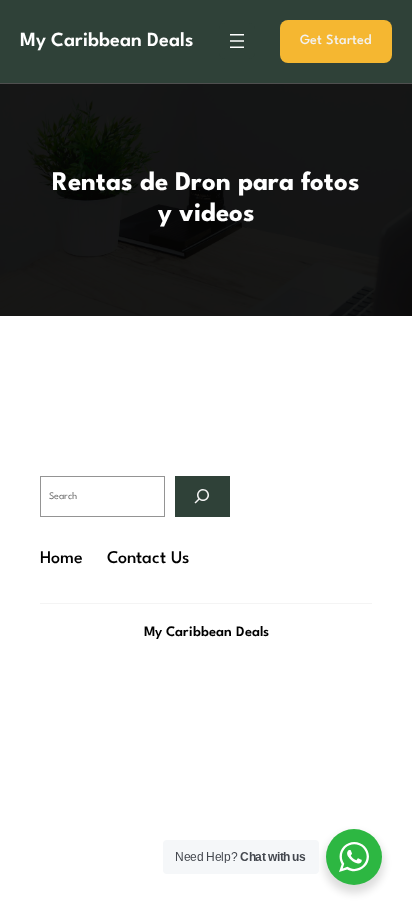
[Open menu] (237, 41)
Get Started (336, 40)
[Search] (202, 496)
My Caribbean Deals (106, 41)
